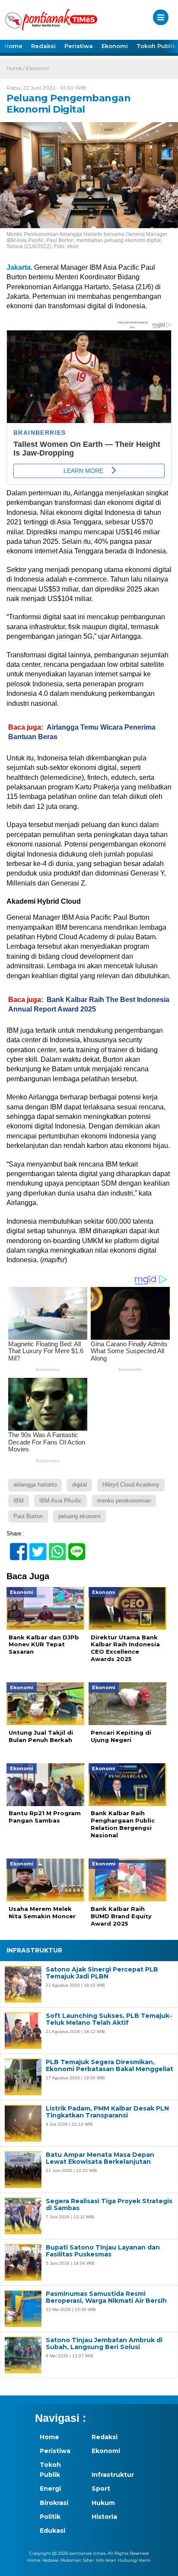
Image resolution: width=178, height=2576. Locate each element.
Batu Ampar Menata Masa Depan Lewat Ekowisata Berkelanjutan (100, 2159)
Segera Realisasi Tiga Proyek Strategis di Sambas (109, 2205)
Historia (104, 2517)
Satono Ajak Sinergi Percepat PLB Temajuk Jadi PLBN (102, 1973)
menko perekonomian (124, 1501)
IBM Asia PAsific (60, 1501)
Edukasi (52, 2531)
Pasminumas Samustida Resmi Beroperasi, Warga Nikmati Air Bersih (106, 2298)
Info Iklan (106, 2560)
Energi (50, 2489)
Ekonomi (115, 46)
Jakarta (19, 267)
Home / (16, 68)
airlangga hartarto (35, 1485)
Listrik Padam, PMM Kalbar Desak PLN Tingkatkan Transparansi (107, 2112)
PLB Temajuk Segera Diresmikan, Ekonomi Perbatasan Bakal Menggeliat (110, 2066)
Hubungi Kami (134, 2560)
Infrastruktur (113, 2475)
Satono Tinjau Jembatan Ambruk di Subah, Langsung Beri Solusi (104, 2344)
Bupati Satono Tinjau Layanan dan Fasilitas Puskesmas (103, 2251)
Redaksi (43, 46)
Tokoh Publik (50, 2469)
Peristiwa (79, 46)
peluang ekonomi (79, 1516)
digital (79, 1485)
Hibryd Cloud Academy (131, 1485)
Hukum (103, 2503)
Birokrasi (54, 2503)
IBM (19, 1501)
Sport (101, 2489)
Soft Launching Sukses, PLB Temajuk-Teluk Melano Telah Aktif (109, 2020)
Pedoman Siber (77, 2560)
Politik (50, 2517)
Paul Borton (28, 1516)
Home (13, 46)
